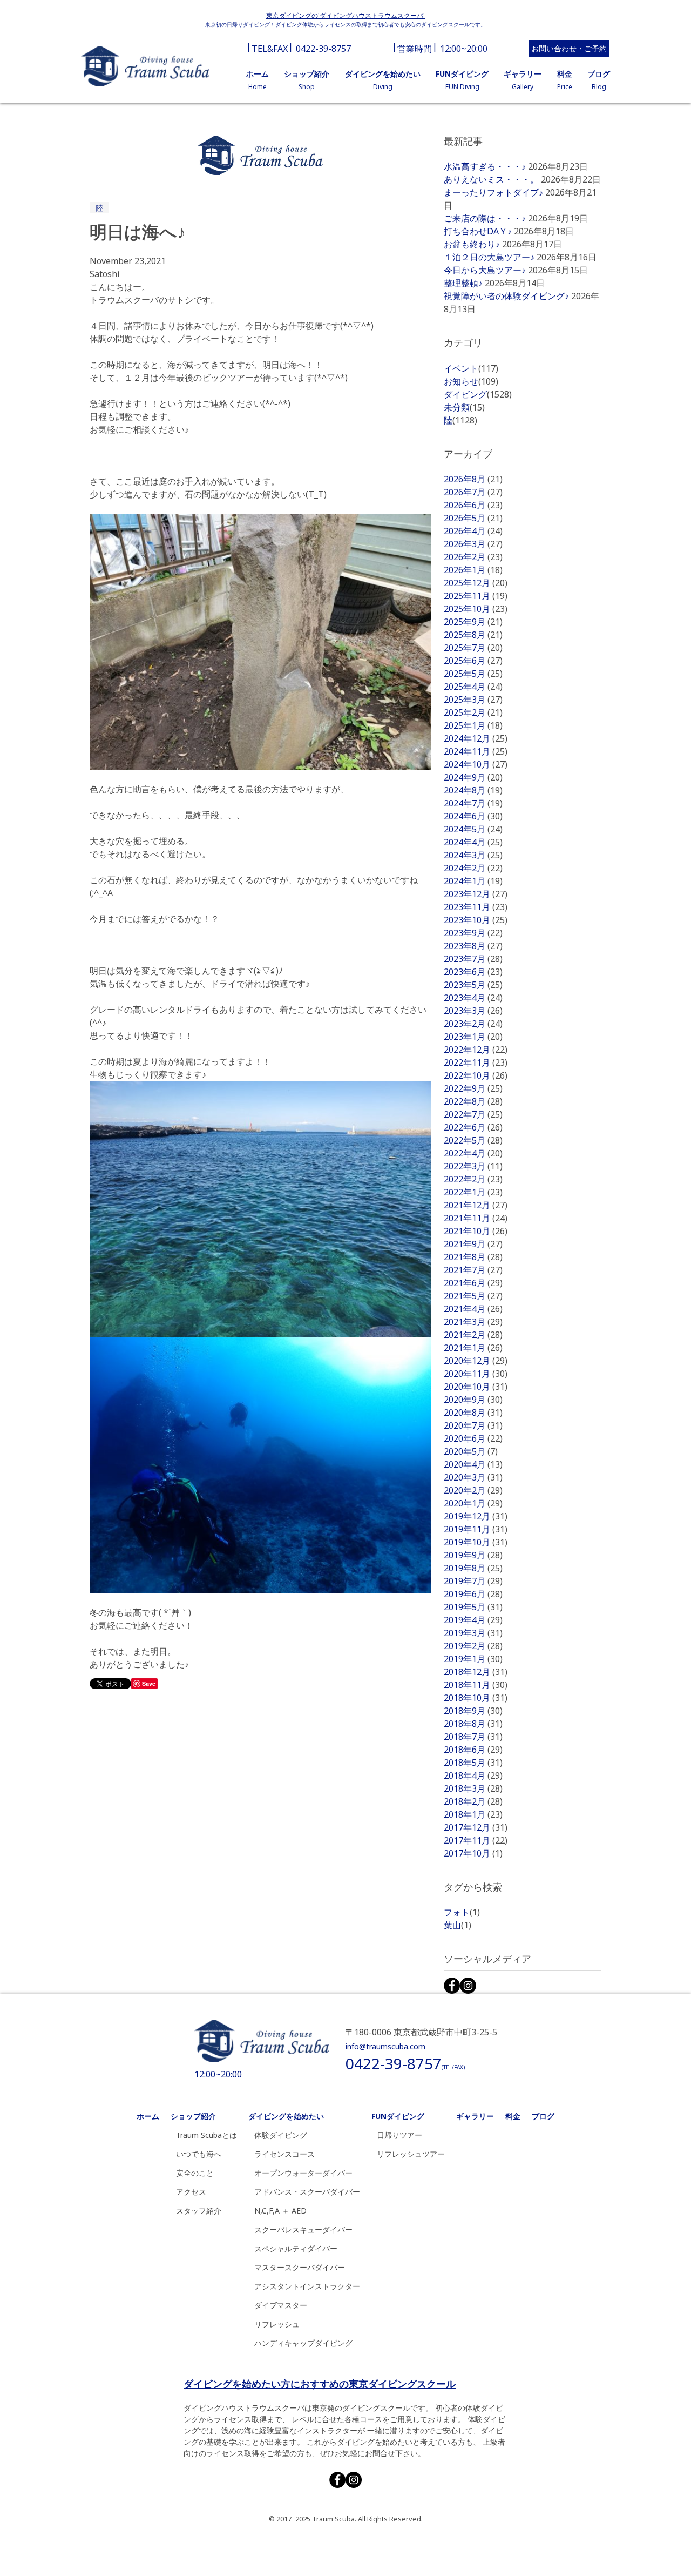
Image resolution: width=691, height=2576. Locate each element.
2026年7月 (473, 492)
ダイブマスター (281, 2305)
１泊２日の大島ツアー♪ (489, 257)
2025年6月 (473, 661)
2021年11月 (476, 1218)
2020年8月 (473, 1413)
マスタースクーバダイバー (300, 2267)
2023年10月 (476, 920)
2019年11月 (476, 1529)
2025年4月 (473, 687)
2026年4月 (473, 531)
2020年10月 (476, 1387)
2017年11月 (476, 1840)
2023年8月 (473, 946)
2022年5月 (473, 1140)
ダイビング (478, 394)
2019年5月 (473, 1607)
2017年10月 (473, 1853)
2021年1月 (473, 1348)
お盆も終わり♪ (472, 244)
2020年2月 (473, 1490)
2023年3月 (473, 1011)
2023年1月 (473, 1037)
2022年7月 (473, 1114)
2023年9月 (473, 933)
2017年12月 (476, 1827)
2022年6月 (473, 1127)
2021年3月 (473, 1322)
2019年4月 (473, 1620)
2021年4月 (473, 1309)
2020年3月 (473, 1477)
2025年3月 (473, 700)
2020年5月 (471, 1451)
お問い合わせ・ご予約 (569, 48)
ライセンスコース (284, 2154)
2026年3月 (473, 544)
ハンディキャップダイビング (303, 2343)
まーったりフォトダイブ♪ (493, 192)
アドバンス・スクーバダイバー (307, 2192)
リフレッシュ (277, 2324)
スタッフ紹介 (199, 2211)
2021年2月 (473, 1335)
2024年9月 (473, 777)
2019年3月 (473, 1633)
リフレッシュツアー (411, 2154)
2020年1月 (473, 1503)
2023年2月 (473, 1024)
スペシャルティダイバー (296, 2248)
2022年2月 (473, 1179)
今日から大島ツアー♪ (485, 270)
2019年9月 (473, 1555)
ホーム (148, 2116)
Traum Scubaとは (206, 2135)
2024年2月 (473, 868)
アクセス (191, 2192)
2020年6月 (473, 1438)
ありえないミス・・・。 (491, 179)
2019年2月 (473, 1646)
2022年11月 (476, 1062)
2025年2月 (473, 712)
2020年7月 (473, 1425)
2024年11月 (476, 751)
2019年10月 (476, 1542)
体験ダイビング (281, 2135)
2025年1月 (473, 725)
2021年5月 (473, 1296)
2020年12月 (476, 1361)
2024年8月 (473, 790)
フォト (462, 1912)
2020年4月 (473, 1464)
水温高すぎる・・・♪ (485, 166)
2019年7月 (473, 1581)
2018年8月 (473, 1724)
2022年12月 (476, 1050)
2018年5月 (473, 1763)
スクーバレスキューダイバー (303, 2229)
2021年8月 (473, 1257)
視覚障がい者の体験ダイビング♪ (506, 296)
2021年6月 (473, 1283)
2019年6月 (473, 1594)
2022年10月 (476, 1075)
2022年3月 (473, 1166)
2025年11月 (476, 596)
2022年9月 (473, 1088)
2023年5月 (473, 985)
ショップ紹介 (193, 2116)
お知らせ (471, 381)
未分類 (464, 407)
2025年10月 (476, 609)
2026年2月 (473, 557)
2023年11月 (476, 907)
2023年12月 (476, 894)
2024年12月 (476, 738)
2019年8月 (473, 1568)
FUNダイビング (398, 2116)
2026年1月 (473, 570)
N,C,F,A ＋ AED (280, 2211)
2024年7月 (473, 803)
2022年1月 (473, 1192)
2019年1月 (473, 1659)
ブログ (543, 2116)
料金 (513, 2116)
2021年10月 (476, 1231)
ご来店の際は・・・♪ (485, 218)
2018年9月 (473, 1711)
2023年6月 (473, 972)
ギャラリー (475, 2116)
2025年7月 (473, 648)
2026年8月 (473, 479)
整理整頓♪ (463, 283)
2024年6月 (473, 816)
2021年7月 (473, 1270)
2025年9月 (473, 622)
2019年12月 (476, 1516)
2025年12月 (476, 583)
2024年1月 (473, 881)
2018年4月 (473, 1775)
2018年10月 (476, 1698)
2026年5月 (473, 518)
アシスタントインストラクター (307, 2286)
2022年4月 (473, 1153)
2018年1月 (473, 1814)
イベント (471, 368)
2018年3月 (473, 1788)
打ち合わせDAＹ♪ (478, 231)
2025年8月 (473, 635)
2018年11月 (476, 1685)
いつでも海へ (199, 2154)
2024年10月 (476, 764)
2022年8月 (473, 1101)
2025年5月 (473, 674)
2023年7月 (473, 959)
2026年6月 (473, 505)
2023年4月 (473, 998)
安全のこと (195, 2173)
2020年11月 (476, 1374)
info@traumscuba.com (385, 2046)
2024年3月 (473, 855)
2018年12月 (476, 1672)
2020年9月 (473, 1400)
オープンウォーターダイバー (303, 2173)
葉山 (458, 1925)
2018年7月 (473, 1737)
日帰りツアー (399, 2135)
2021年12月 (476, 1205)
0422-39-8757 (323, 49)
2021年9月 (473, 1244)
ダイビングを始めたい (286, 2116)
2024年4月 (473, 842)
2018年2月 (473, 1801)
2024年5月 (473, 829)
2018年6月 (473, 1750)
